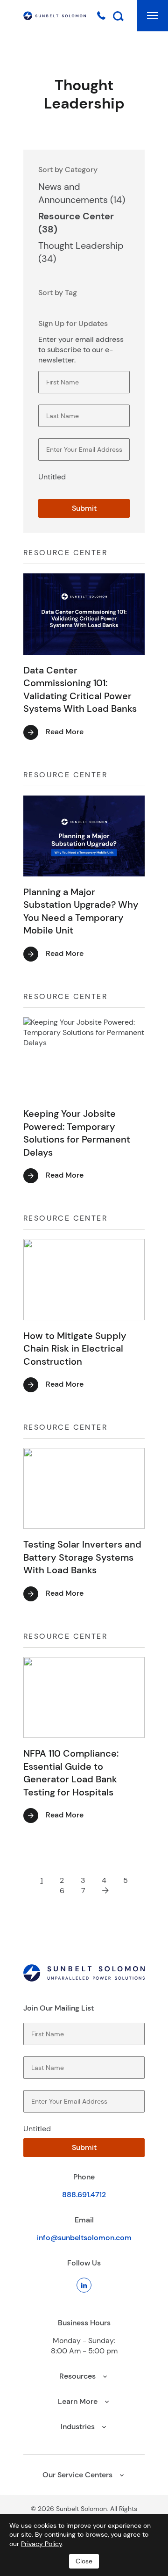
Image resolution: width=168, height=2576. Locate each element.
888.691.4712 (84, 2195)
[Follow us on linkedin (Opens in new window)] (84, 2285)
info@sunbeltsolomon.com (84, 2238)
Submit (84, 508)
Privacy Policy (42, 2544)
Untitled (52, 477)
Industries (79, 2427)
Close (84, 2561)
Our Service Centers (78, 2475)
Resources (78, 2376)
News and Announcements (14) (82, 193)
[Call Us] (101, 15)
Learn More (79, 2401)
